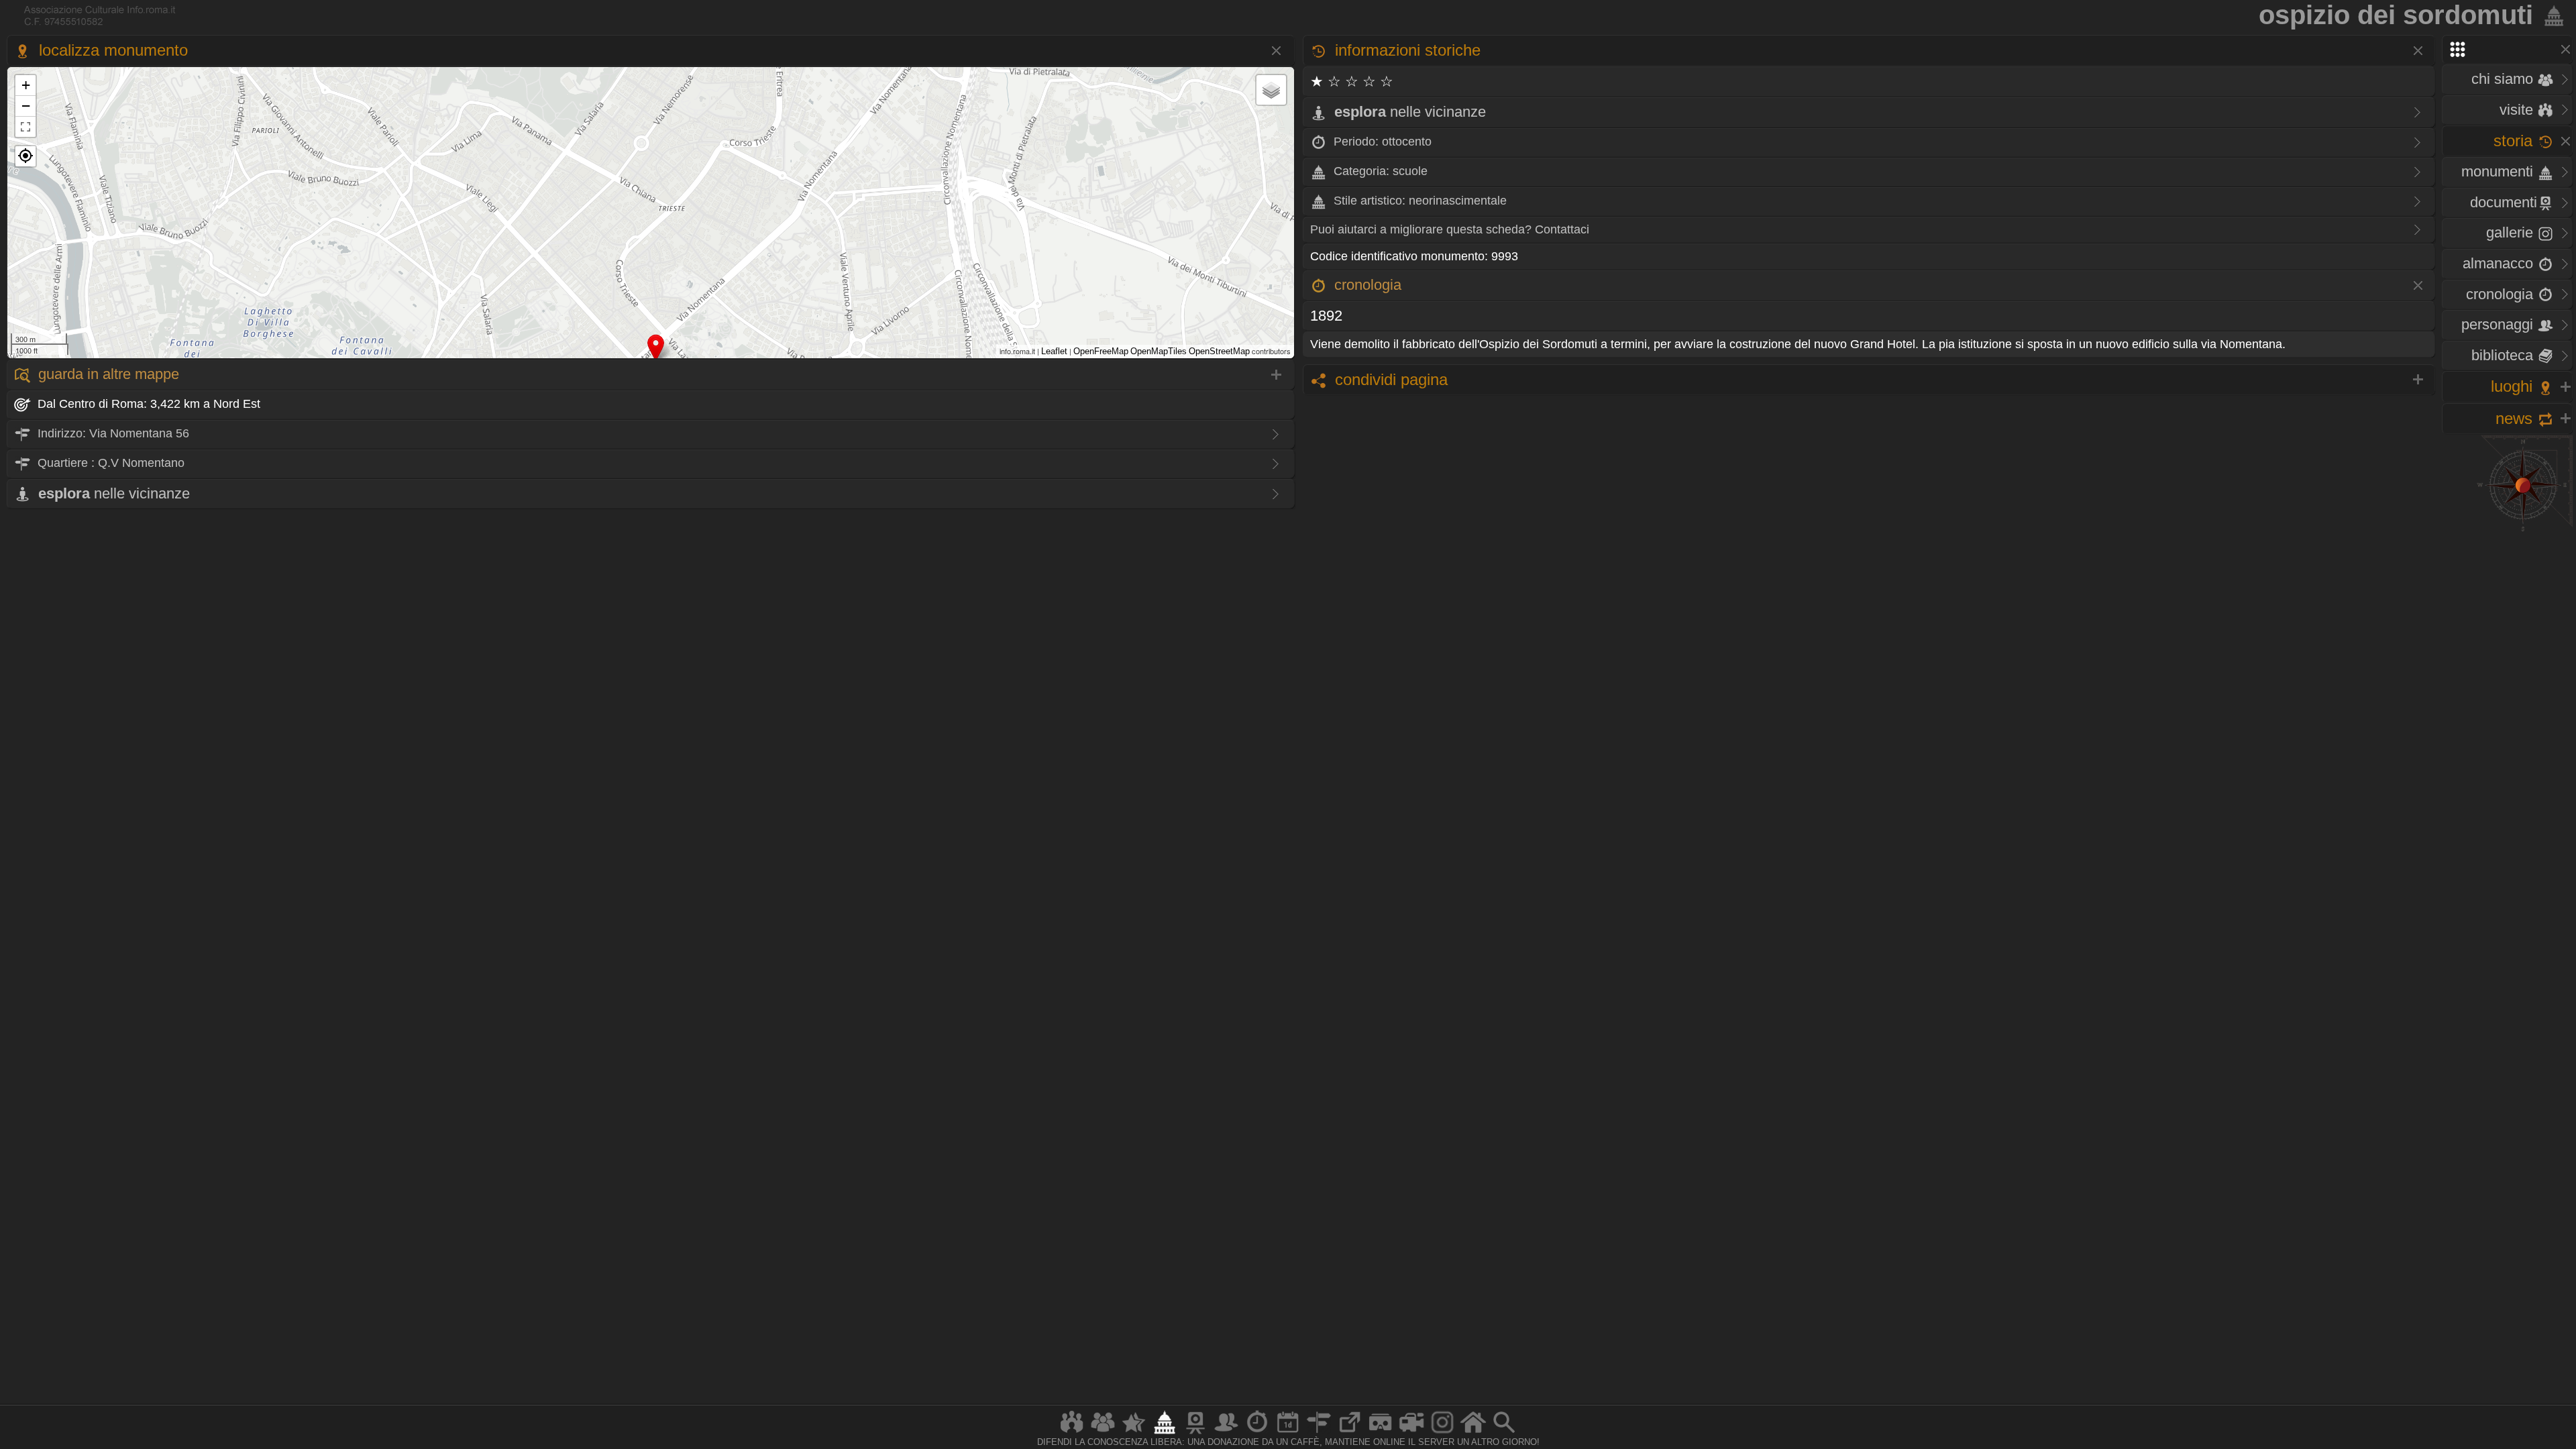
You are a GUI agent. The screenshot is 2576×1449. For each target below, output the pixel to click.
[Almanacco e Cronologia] (1257, 1433)
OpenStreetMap (1219, 351)
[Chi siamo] (1103, 1433)
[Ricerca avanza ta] (1504, 1433)
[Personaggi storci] (1226, 1433)
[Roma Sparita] (1195, 1433)
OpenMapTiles (1159, 351)
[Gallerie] (1442, 1433)
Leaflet (1054, 351)
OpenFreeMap (1101, 351)
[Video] (1411, 1433)
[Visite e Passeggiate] (1072, 1433)
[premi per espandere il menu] (2507, 49)
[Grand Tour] (1134, 1433)
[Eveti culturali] (1288, 1433)
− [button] (26, 106)
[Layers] (1271, 90)
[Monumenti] (1165, 1433)
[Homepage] (1473, 1433)
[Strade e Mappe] (1319, 1433)
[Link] (1350, 1433)
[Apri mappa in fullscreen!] (25, 127)
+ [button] (26, 85)
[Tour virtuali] (1381, 1433)
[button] (25, 156)
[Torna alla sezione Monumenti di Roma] (2551, 15)
